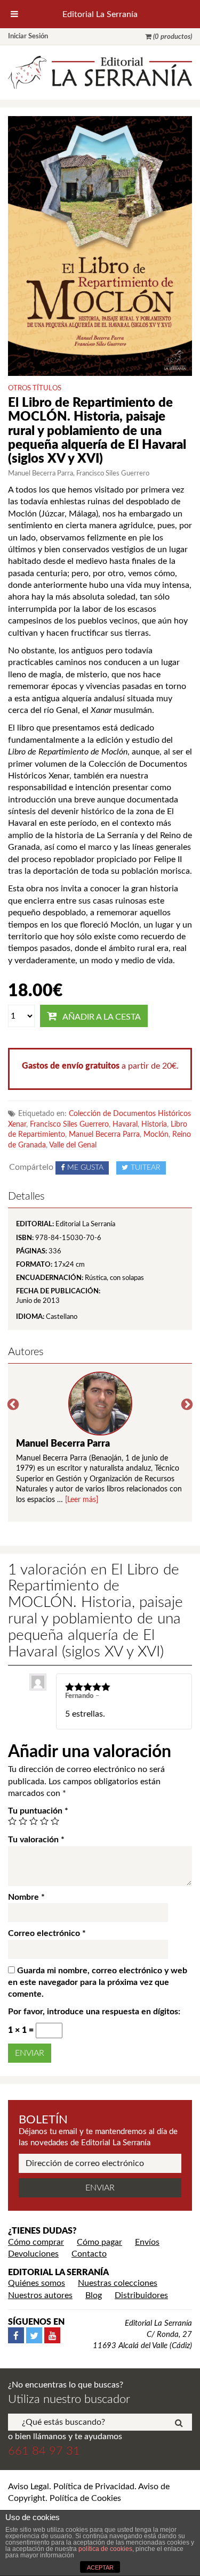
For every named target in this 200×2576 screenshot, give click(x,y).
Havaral (125, 1125)
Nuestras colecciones (118, 2283)
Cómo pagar (99, 2242)
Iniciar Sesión (28, 36)
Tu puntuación (38, 1811)
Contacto (89, 2254)
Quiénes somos (37, 2283)
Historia (154, 1125)
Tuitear (146, 1168)
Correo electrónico (47, 1933)
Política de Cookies (85, 2498)
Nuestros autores (40, 2295)
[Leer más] (82, 1500)
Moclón (156, 1135)
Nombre (26, 1897)
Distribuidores (141, 2295)
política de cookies (105, 2549)
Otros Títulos (35, 388)
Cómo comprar (36, 2242)
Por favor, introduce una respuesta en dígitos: (94, 2012)
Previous (13, 1405)
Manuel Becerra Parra (104, 1135)
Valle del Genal (73, 1145)
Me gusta (85, 1168)
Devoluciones (33, 2254)
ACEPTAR (100, 2567)
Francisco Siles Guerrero (69, 1125)
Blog (94, 2295)
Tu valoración (36, 1840)
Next (187, 1405)
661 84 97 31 (44, 2451)
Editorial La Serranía (100, 14)
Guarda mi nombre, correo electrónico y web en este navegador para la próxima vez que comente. (98, 1983)
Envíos (147, 2242)
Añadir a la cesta (102, 1017)
